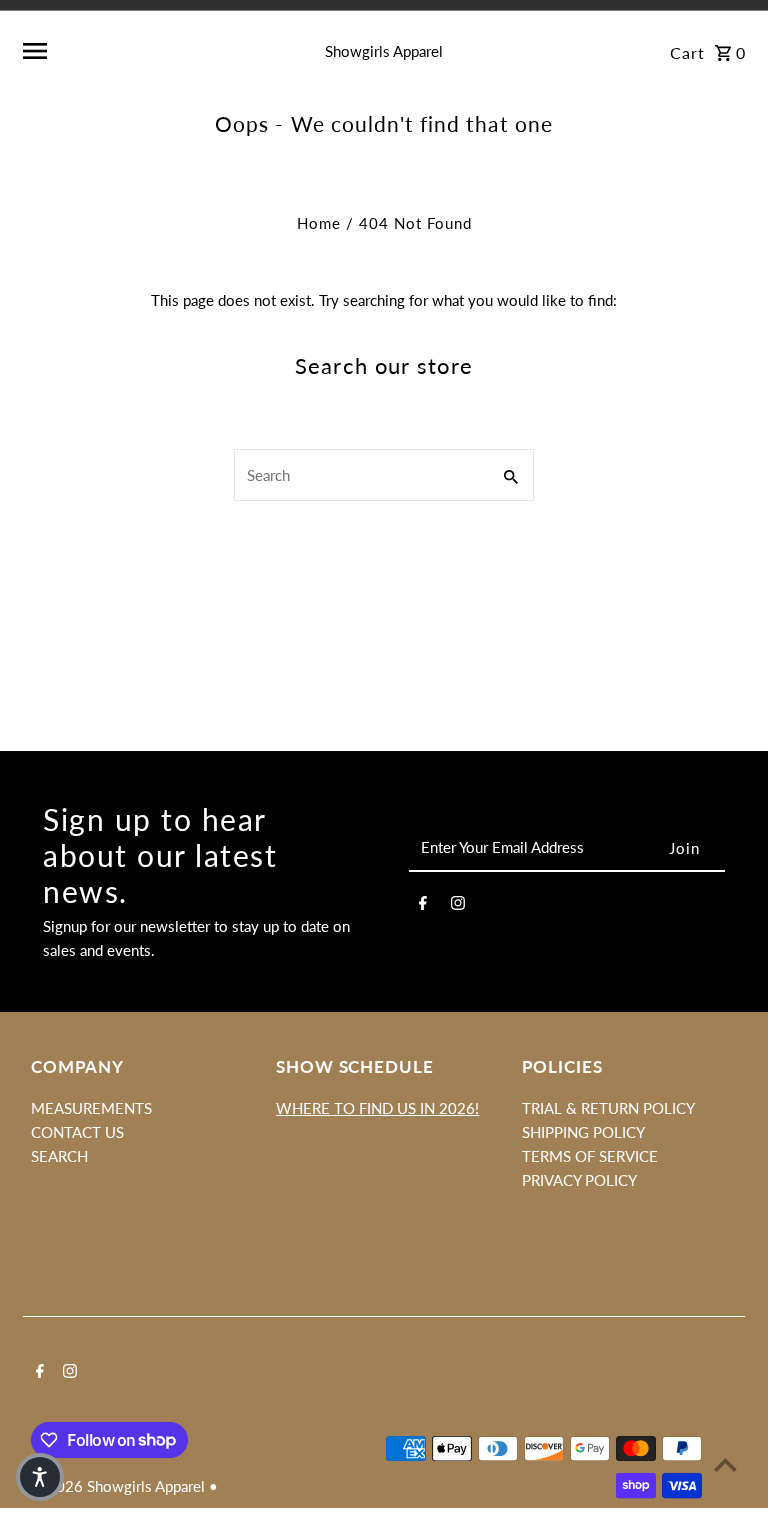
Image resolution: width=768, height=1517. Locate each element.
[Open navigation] (145, 51)
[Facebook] (423, 906)
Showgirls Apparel (384, 51)
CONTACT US (77, 1132)
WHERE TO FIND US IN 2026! (377, 1108)
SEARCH (59, 1156)
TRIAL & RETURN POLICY (608, 1108)
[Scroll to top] (725, 1464)
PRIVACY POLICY (579, 1180)
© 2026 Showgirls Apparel (120, 1486)
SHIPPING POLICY (583, 1132)
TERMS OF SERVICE (590, 1156)
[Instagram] (458, 906)
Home (319, 223)
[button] (40, 1477)
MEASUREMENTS (91, 1108)
